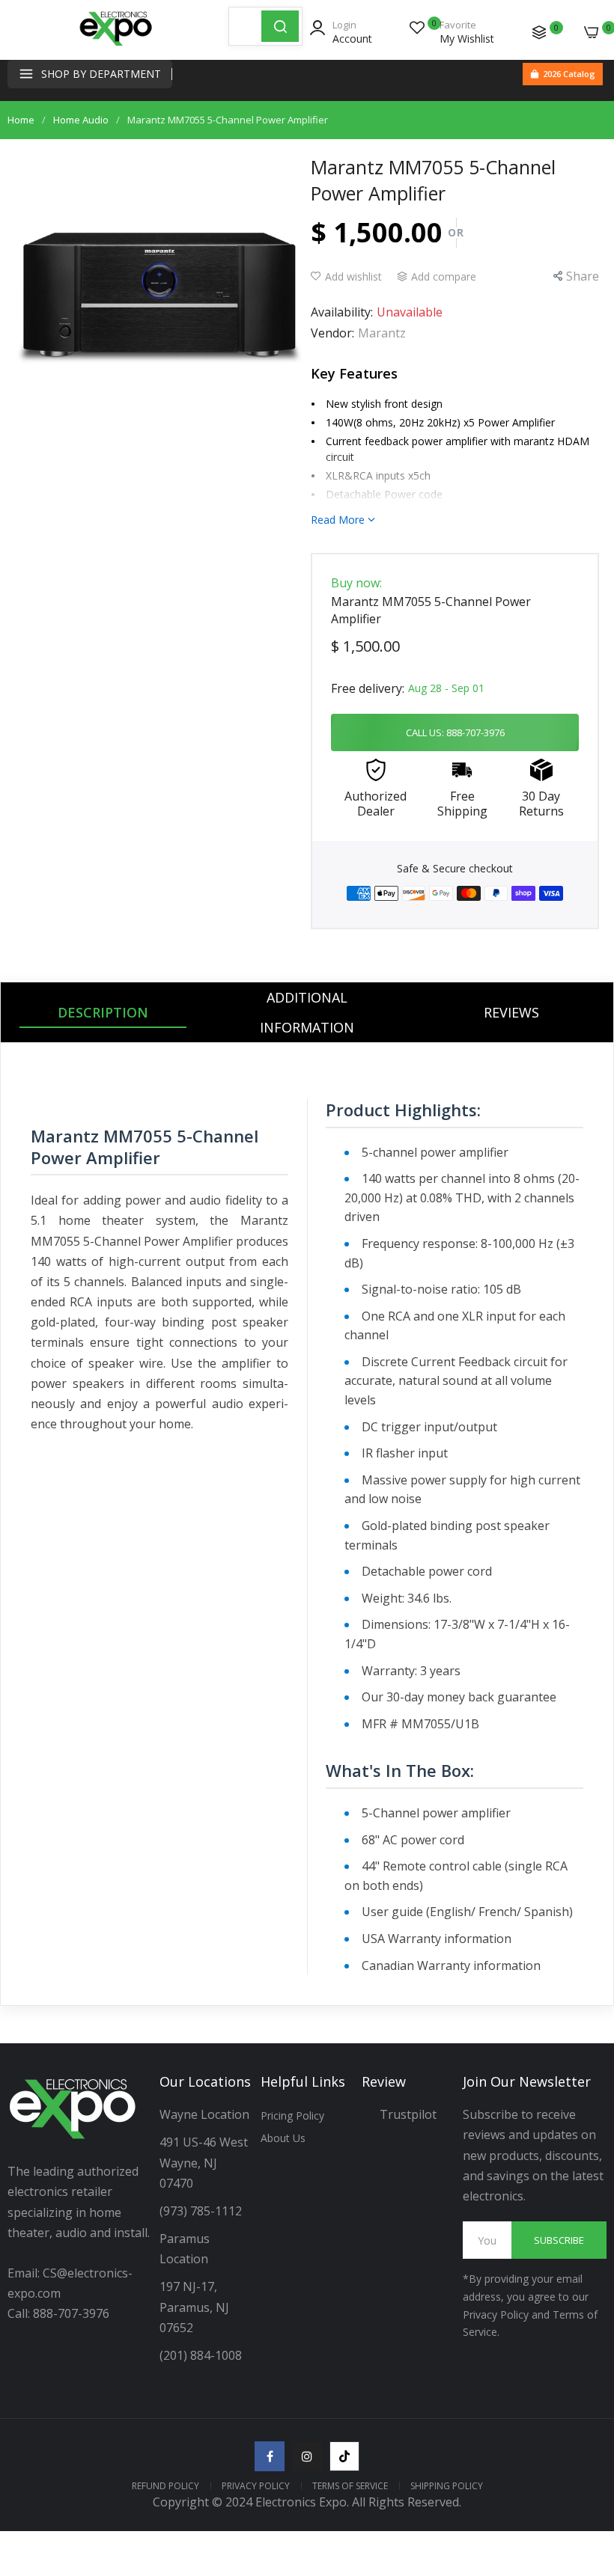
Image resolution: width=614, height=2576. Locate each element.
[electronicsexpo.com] (116, 45)
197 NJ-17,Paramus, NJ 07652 (194, 2307)
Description (103, 1012)
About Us (283, 2138)
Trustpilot (408, 2114)
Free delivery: (368, 688)
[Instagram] (307, 2456)
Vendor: (332, 333)
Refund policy (165, 2486)
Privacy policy (256, 2486)
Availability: (342, 312)
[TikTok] (344, 2456)
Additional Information (307, 1012)
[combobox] (245, 26)
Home (21, 120)
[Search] (280, 26)
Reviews (511, 1012)
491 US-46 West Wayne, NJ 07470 (205, 2162)
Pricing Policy (292, 2115)
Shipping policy (447, 2486)
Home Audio (81, 120)
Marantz (382, 333)
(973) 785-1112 (202, 2211)
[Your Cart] (592, 32)
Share (583, 276)
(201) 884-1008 (201, 2355)
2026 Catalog (569, 74)
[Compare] (539, 32)
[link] (584, 2453)
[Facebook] (270, 2456)
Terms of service (350, 2486)
